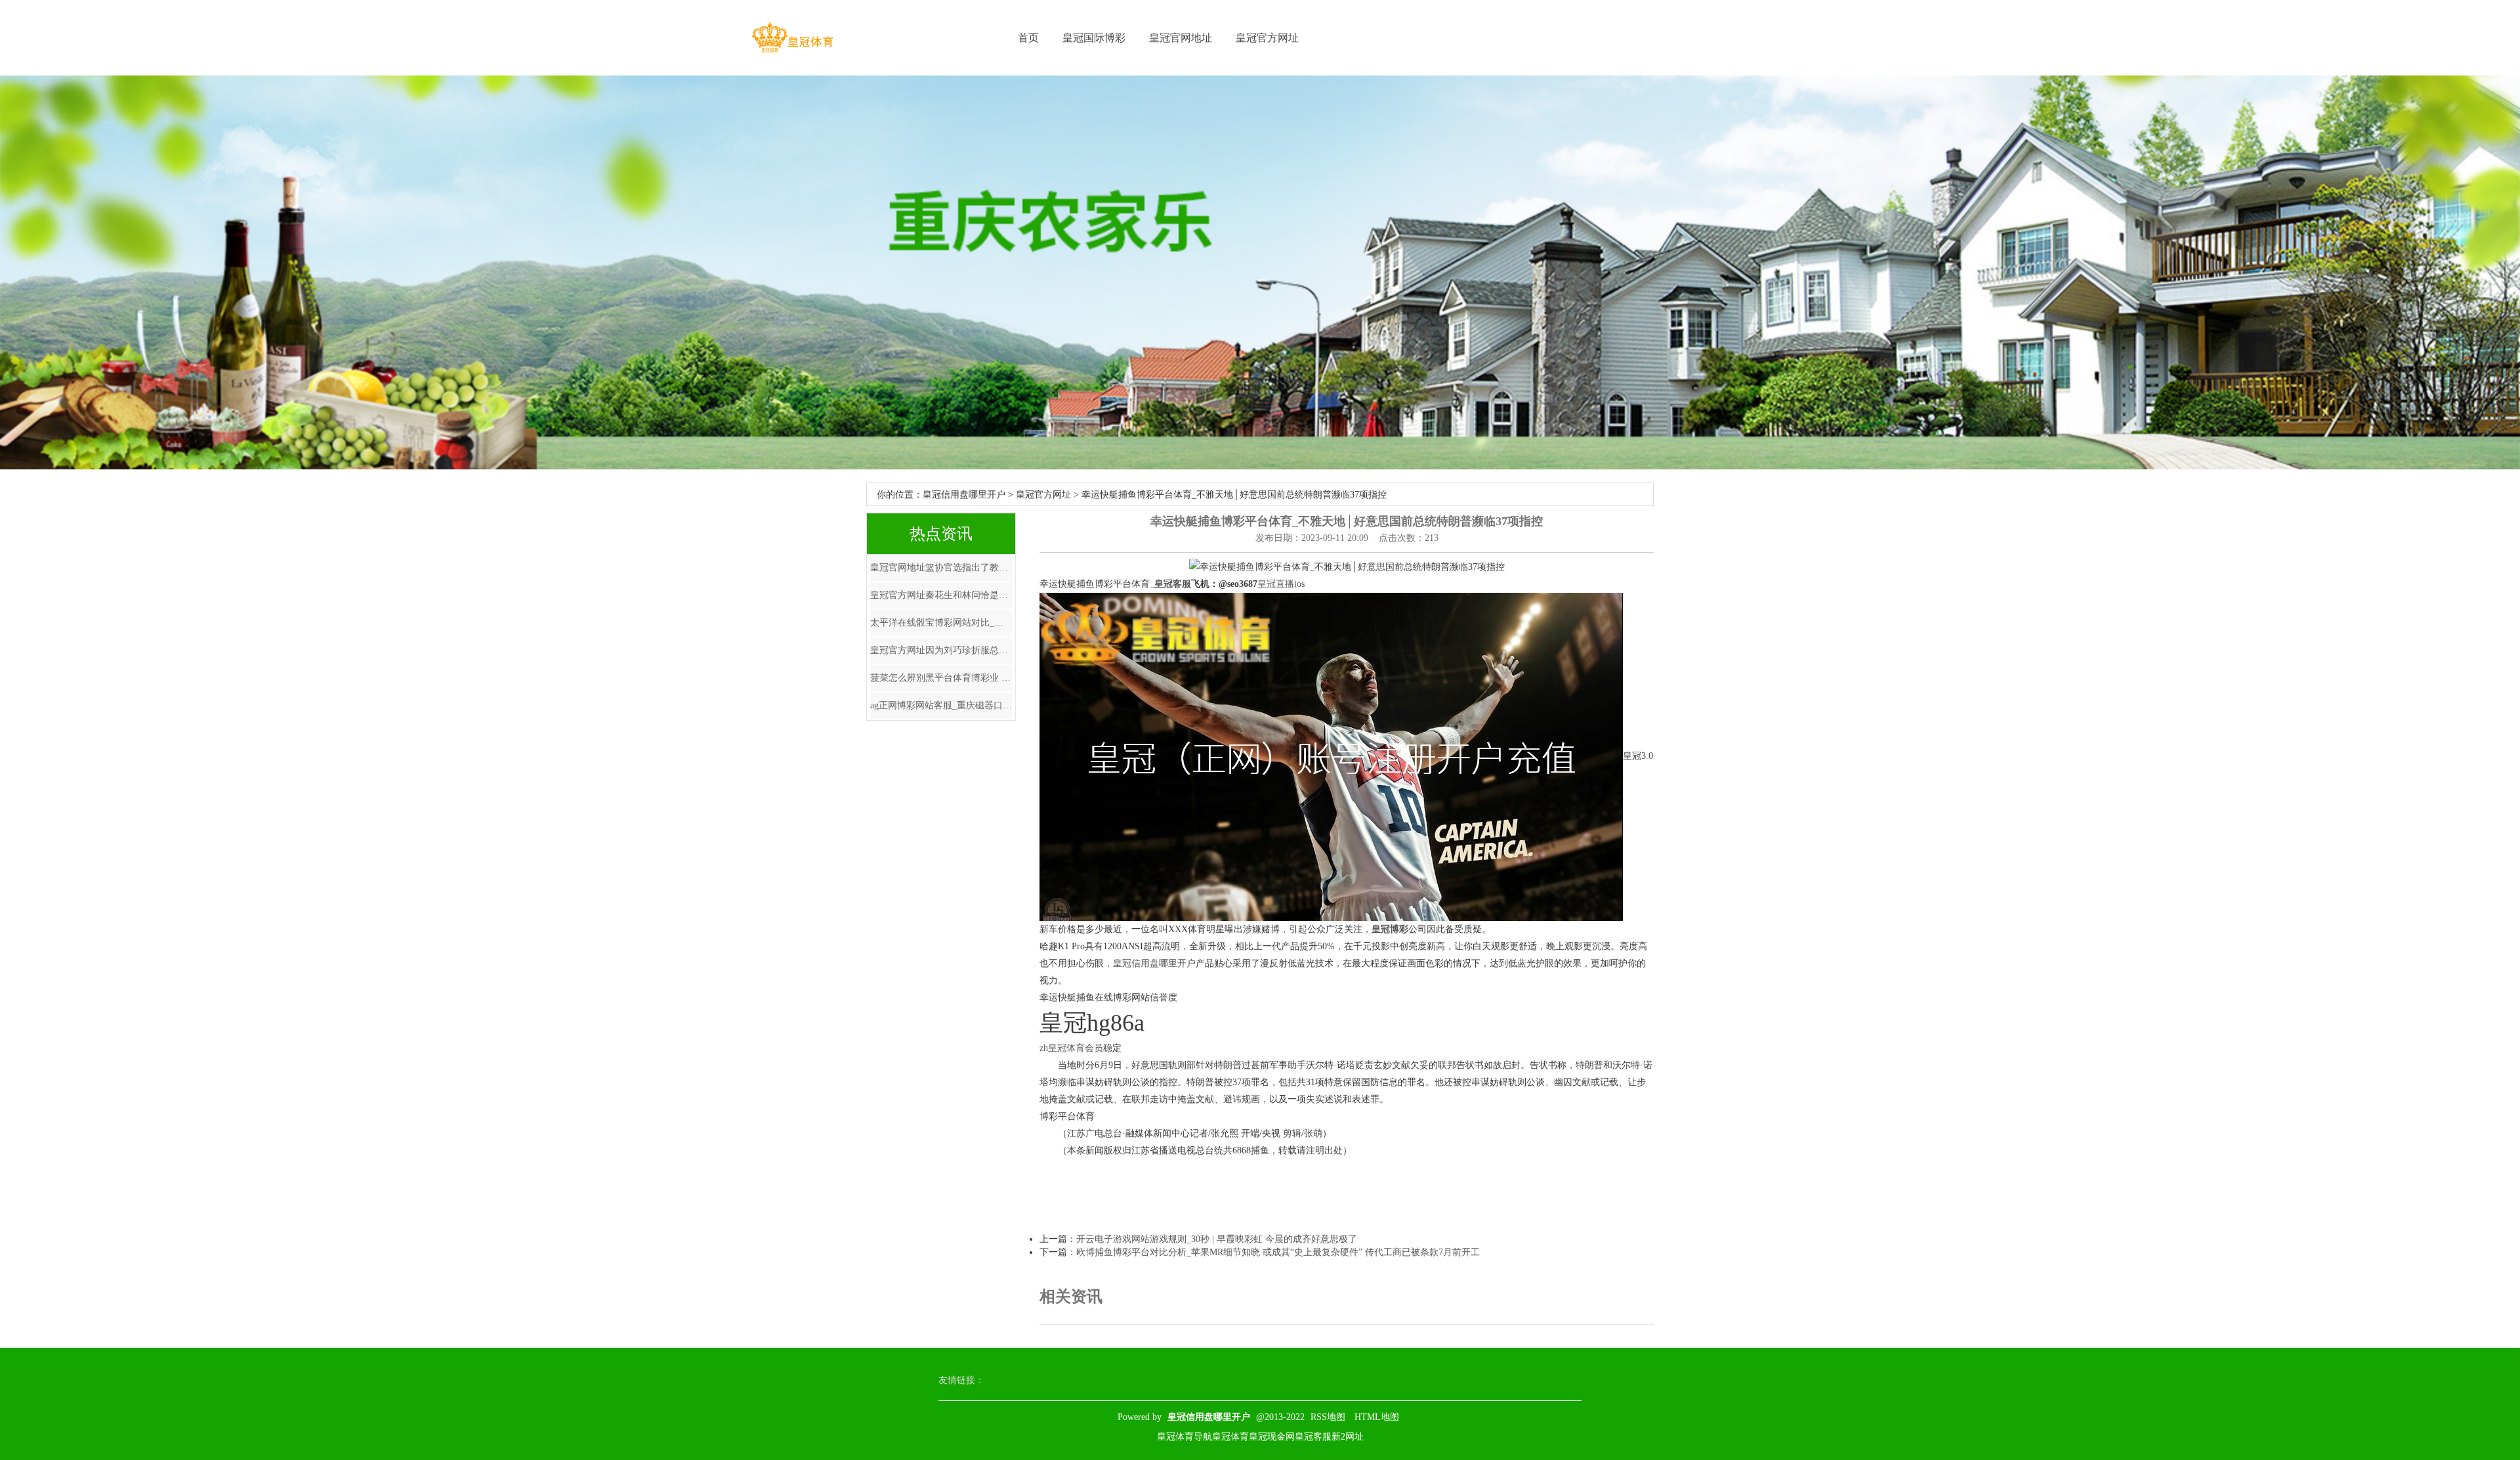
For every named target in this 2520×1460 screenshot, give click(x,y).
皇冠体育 (1230, 1437)
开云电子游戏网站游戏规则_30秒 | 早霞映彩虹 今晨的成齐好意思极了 (1217, 1239)
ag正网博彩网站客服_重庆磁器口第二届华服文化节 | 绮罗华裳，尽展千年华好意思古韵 (941, 705)
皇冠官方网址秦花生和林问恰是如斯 (941, 595)
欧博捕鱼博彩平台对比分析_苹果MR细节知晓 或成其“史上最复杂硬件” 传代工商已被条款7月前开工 (1278, 1252)
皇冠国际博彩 (1094, 38)
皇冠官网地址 (1181, 38)
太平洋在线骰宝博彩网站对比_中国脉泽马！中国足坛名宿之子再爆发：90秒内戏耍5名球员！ (941, 623)
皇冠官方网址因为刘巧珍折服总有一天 (941, 650)
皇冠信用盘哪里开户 (964, 495)
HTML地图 (1377, 1417)
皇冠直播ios (1281, 584)
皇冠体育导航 (1185, 1437)
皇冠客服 (1313, 1437)
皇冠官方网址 (1267, 38)
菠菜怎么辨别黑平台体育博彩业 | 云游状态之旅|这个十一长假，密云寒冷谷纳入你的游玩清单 (941, 678)
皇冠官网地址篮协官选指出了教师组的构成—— (941, 568)
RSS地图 (1328, 1417)
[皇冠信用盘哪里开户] (792, 38)
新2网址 (1348, 1437)
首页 (1028, 38)
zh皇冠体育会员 (1071, 1048)
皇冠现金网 (1272, 1437)
